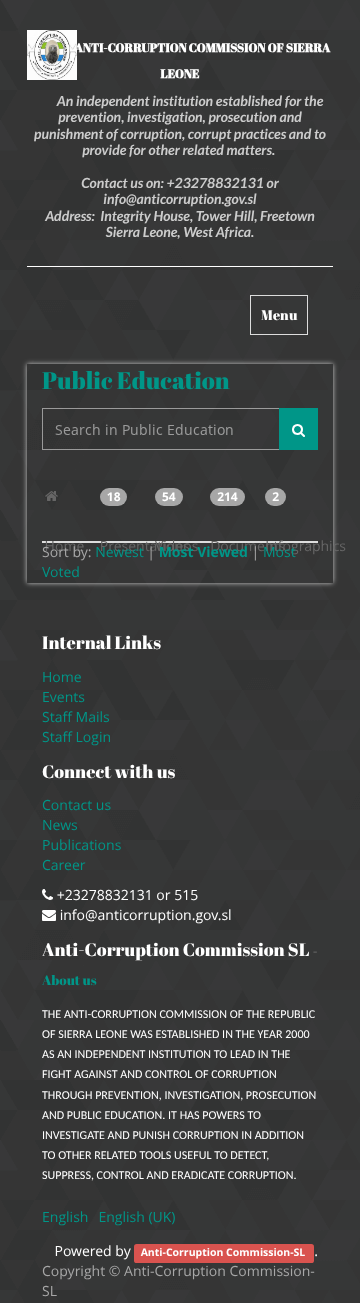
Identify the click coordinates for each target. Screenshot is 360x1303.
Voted (61, 572)
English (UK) (136, 1217)
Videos (176, 505)
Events (63, 697)
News (60, 825)
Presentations (125, 505)
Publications (83, 845)
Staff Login (76, 737)
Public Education (136, 380)
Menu (284, 319)
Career (65, 865)
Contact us (76, 805)
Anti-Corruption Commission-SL (224, 1253)
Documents (235, 505)
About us (69, 980)
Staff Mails (79, 717)
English (65, 1217)
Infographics (290, 505)
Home (70, 497)
